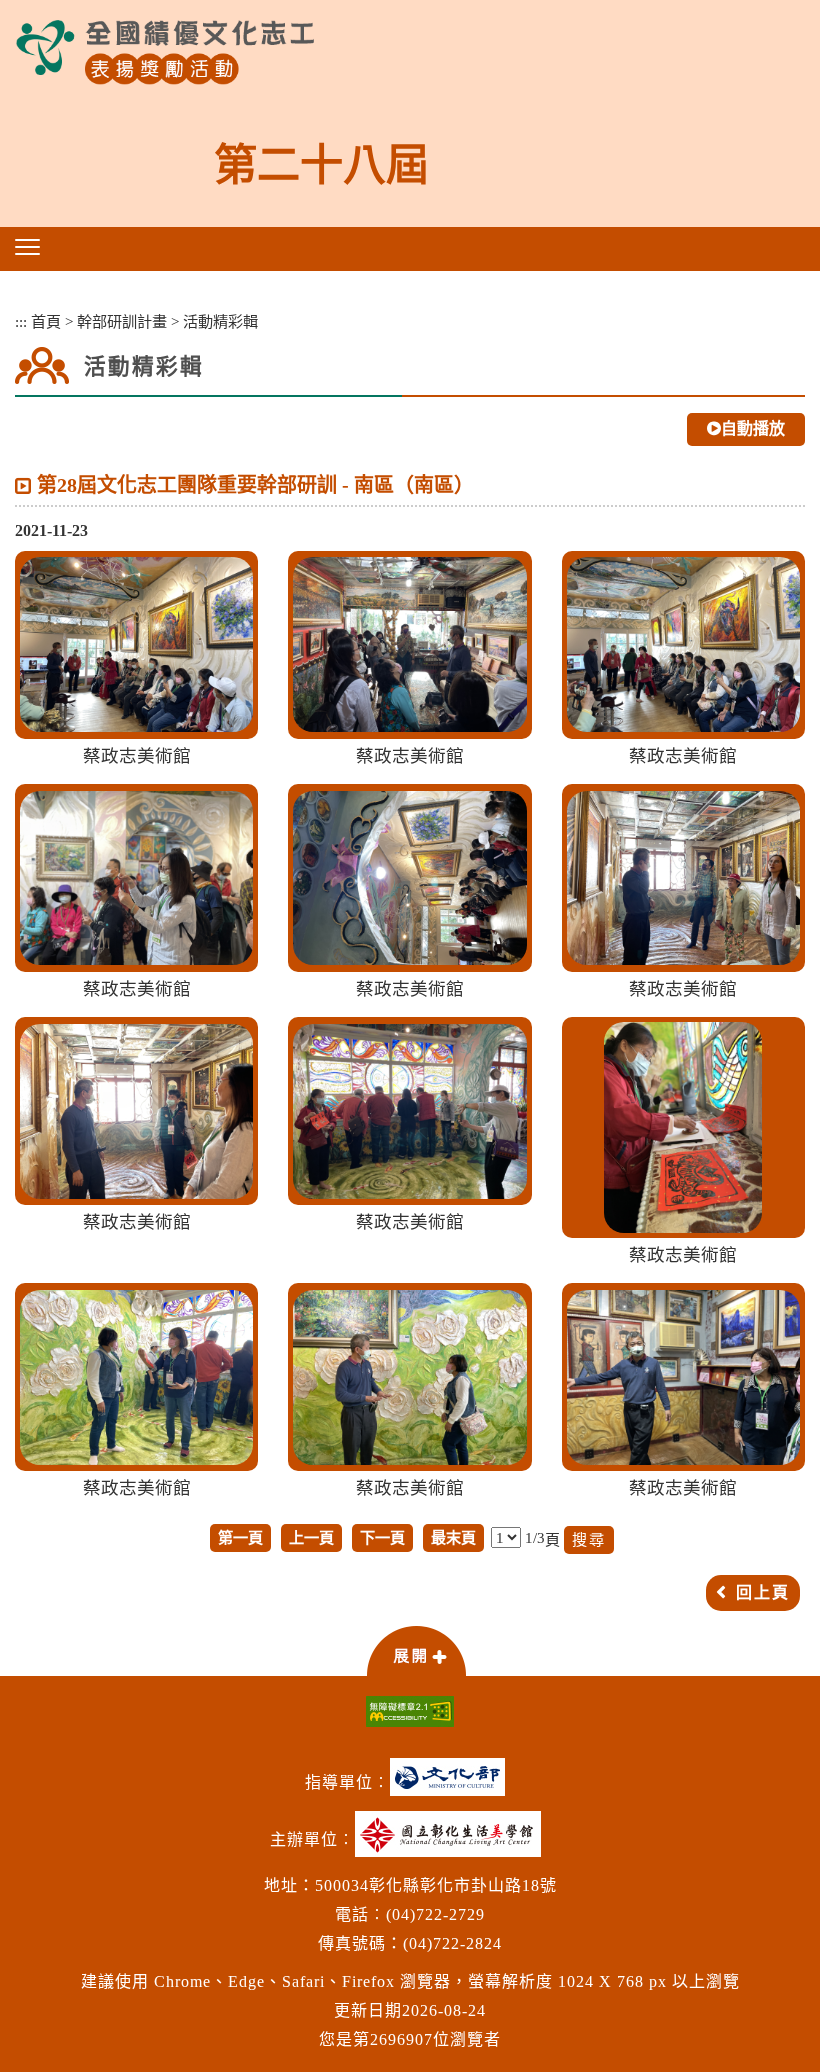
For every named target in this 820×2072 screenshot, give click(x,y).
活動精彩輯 (220, 321)
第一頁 (240, 1537)
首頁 (46, 321)
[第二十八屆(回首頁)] (165, 52)
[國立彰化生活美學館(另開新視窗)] (453, 1841)
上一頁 (311, 1537)
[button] (27, 247)
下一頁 (382, 1537)
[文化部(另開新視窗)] (452, 1784)
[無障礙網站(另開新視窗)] (410, 1711)
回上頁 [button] (763, 1592)
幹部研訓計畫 (122, 321)
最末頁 (453, 1537)
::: (21, 321)
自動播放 (753, 428)
